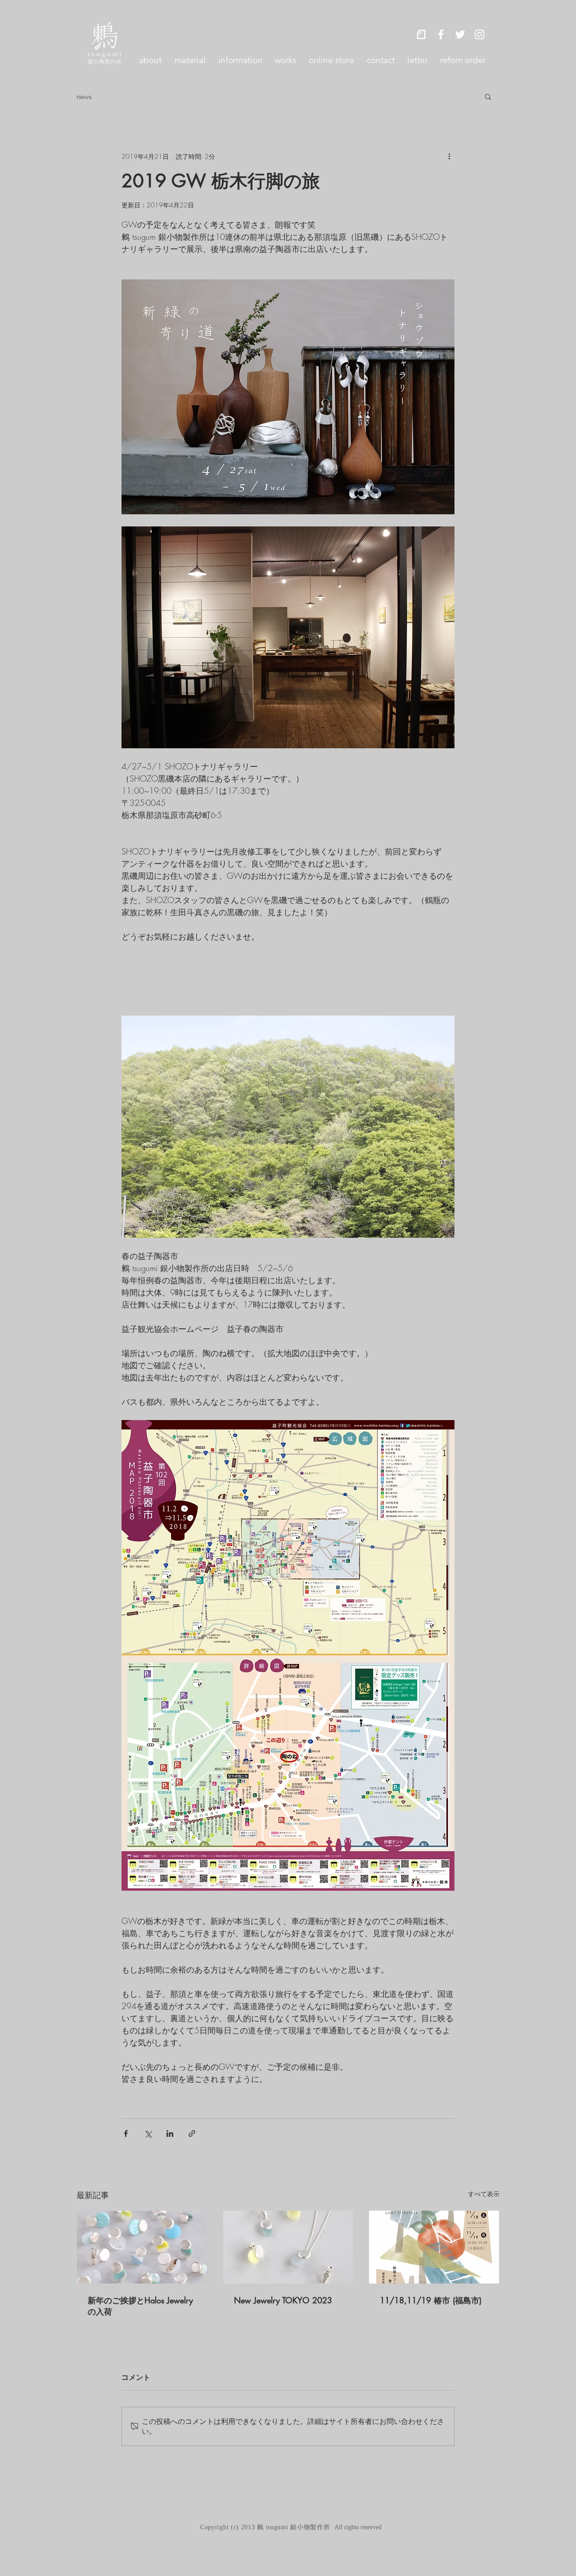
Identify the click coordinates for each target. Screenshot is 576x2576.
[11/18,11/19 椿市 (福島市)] (434, 2247)
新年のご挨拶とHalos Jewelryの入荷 (140, 2306)
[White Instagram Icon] (479, 34)
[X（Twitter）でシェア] (148, 2133)
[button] (488, 96)
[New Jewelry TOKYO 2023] (288, 2247)
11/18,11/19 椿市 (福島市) (431, 2300)
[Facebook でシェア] (126, 2133)
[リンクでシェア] (192, 2133)
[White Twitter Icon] (460, 34)
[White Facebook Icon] (441, 34)
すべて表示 (484, 2194)
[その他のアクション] (449, 156)
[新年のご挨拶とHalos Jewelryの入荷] (142, 2247)
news (84, 96)
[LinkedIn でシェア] (170, 2133)
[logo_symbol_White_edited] (421, 34)
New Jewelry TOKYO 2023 (283, 2300)
